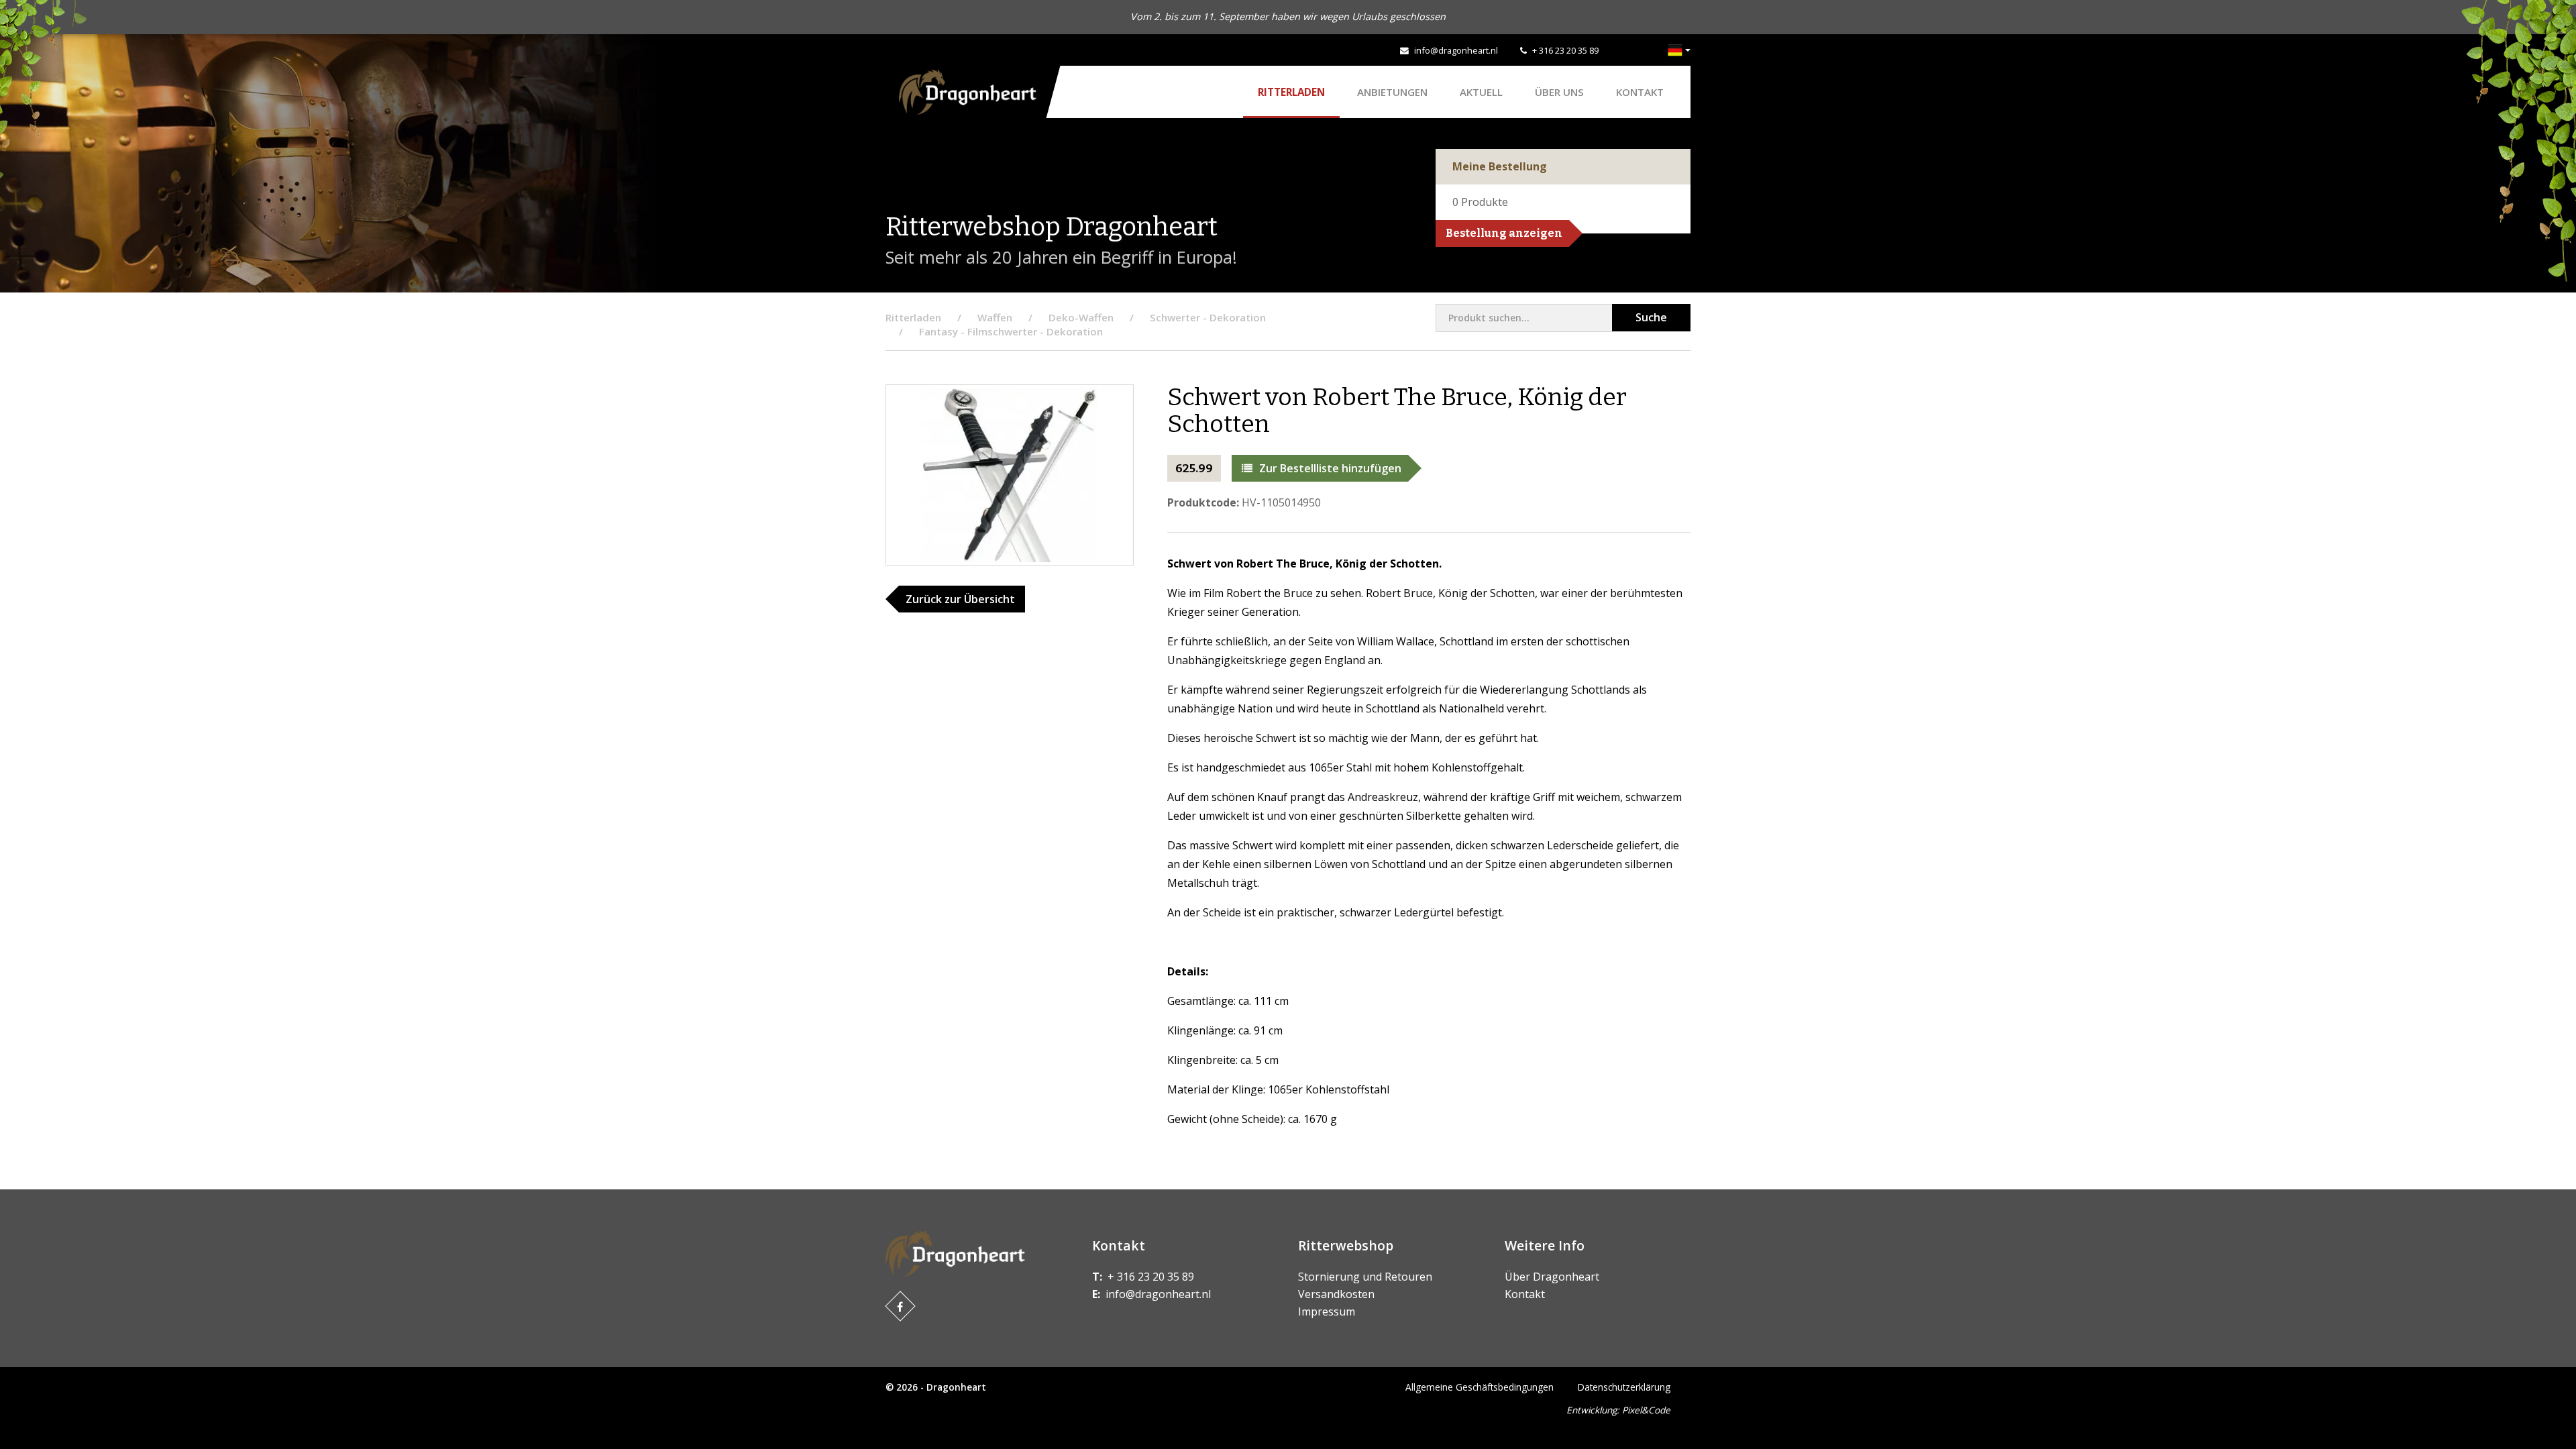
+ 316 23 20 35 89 (1565, 50)
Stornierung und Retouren (1365, 1277)
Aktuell (1481, 92)
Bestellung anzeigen (1504, 233)
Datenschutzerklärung (1624, 1387)
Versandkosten (1336, 1294)
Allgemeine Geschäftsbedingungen (1480, 1387)
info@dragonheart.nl (1456, 50)
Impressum (1327, 1311)
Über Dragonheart (1552, 1277)
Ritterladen (1291, 92)
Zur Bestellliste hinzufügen (1330, 468)
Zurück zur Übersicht (960, 599)
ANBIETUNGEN (1392, 92)
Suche (1651, 317)
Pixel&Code (1646, 1410)
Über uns (1559, 92)
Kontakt (1640, 92)
